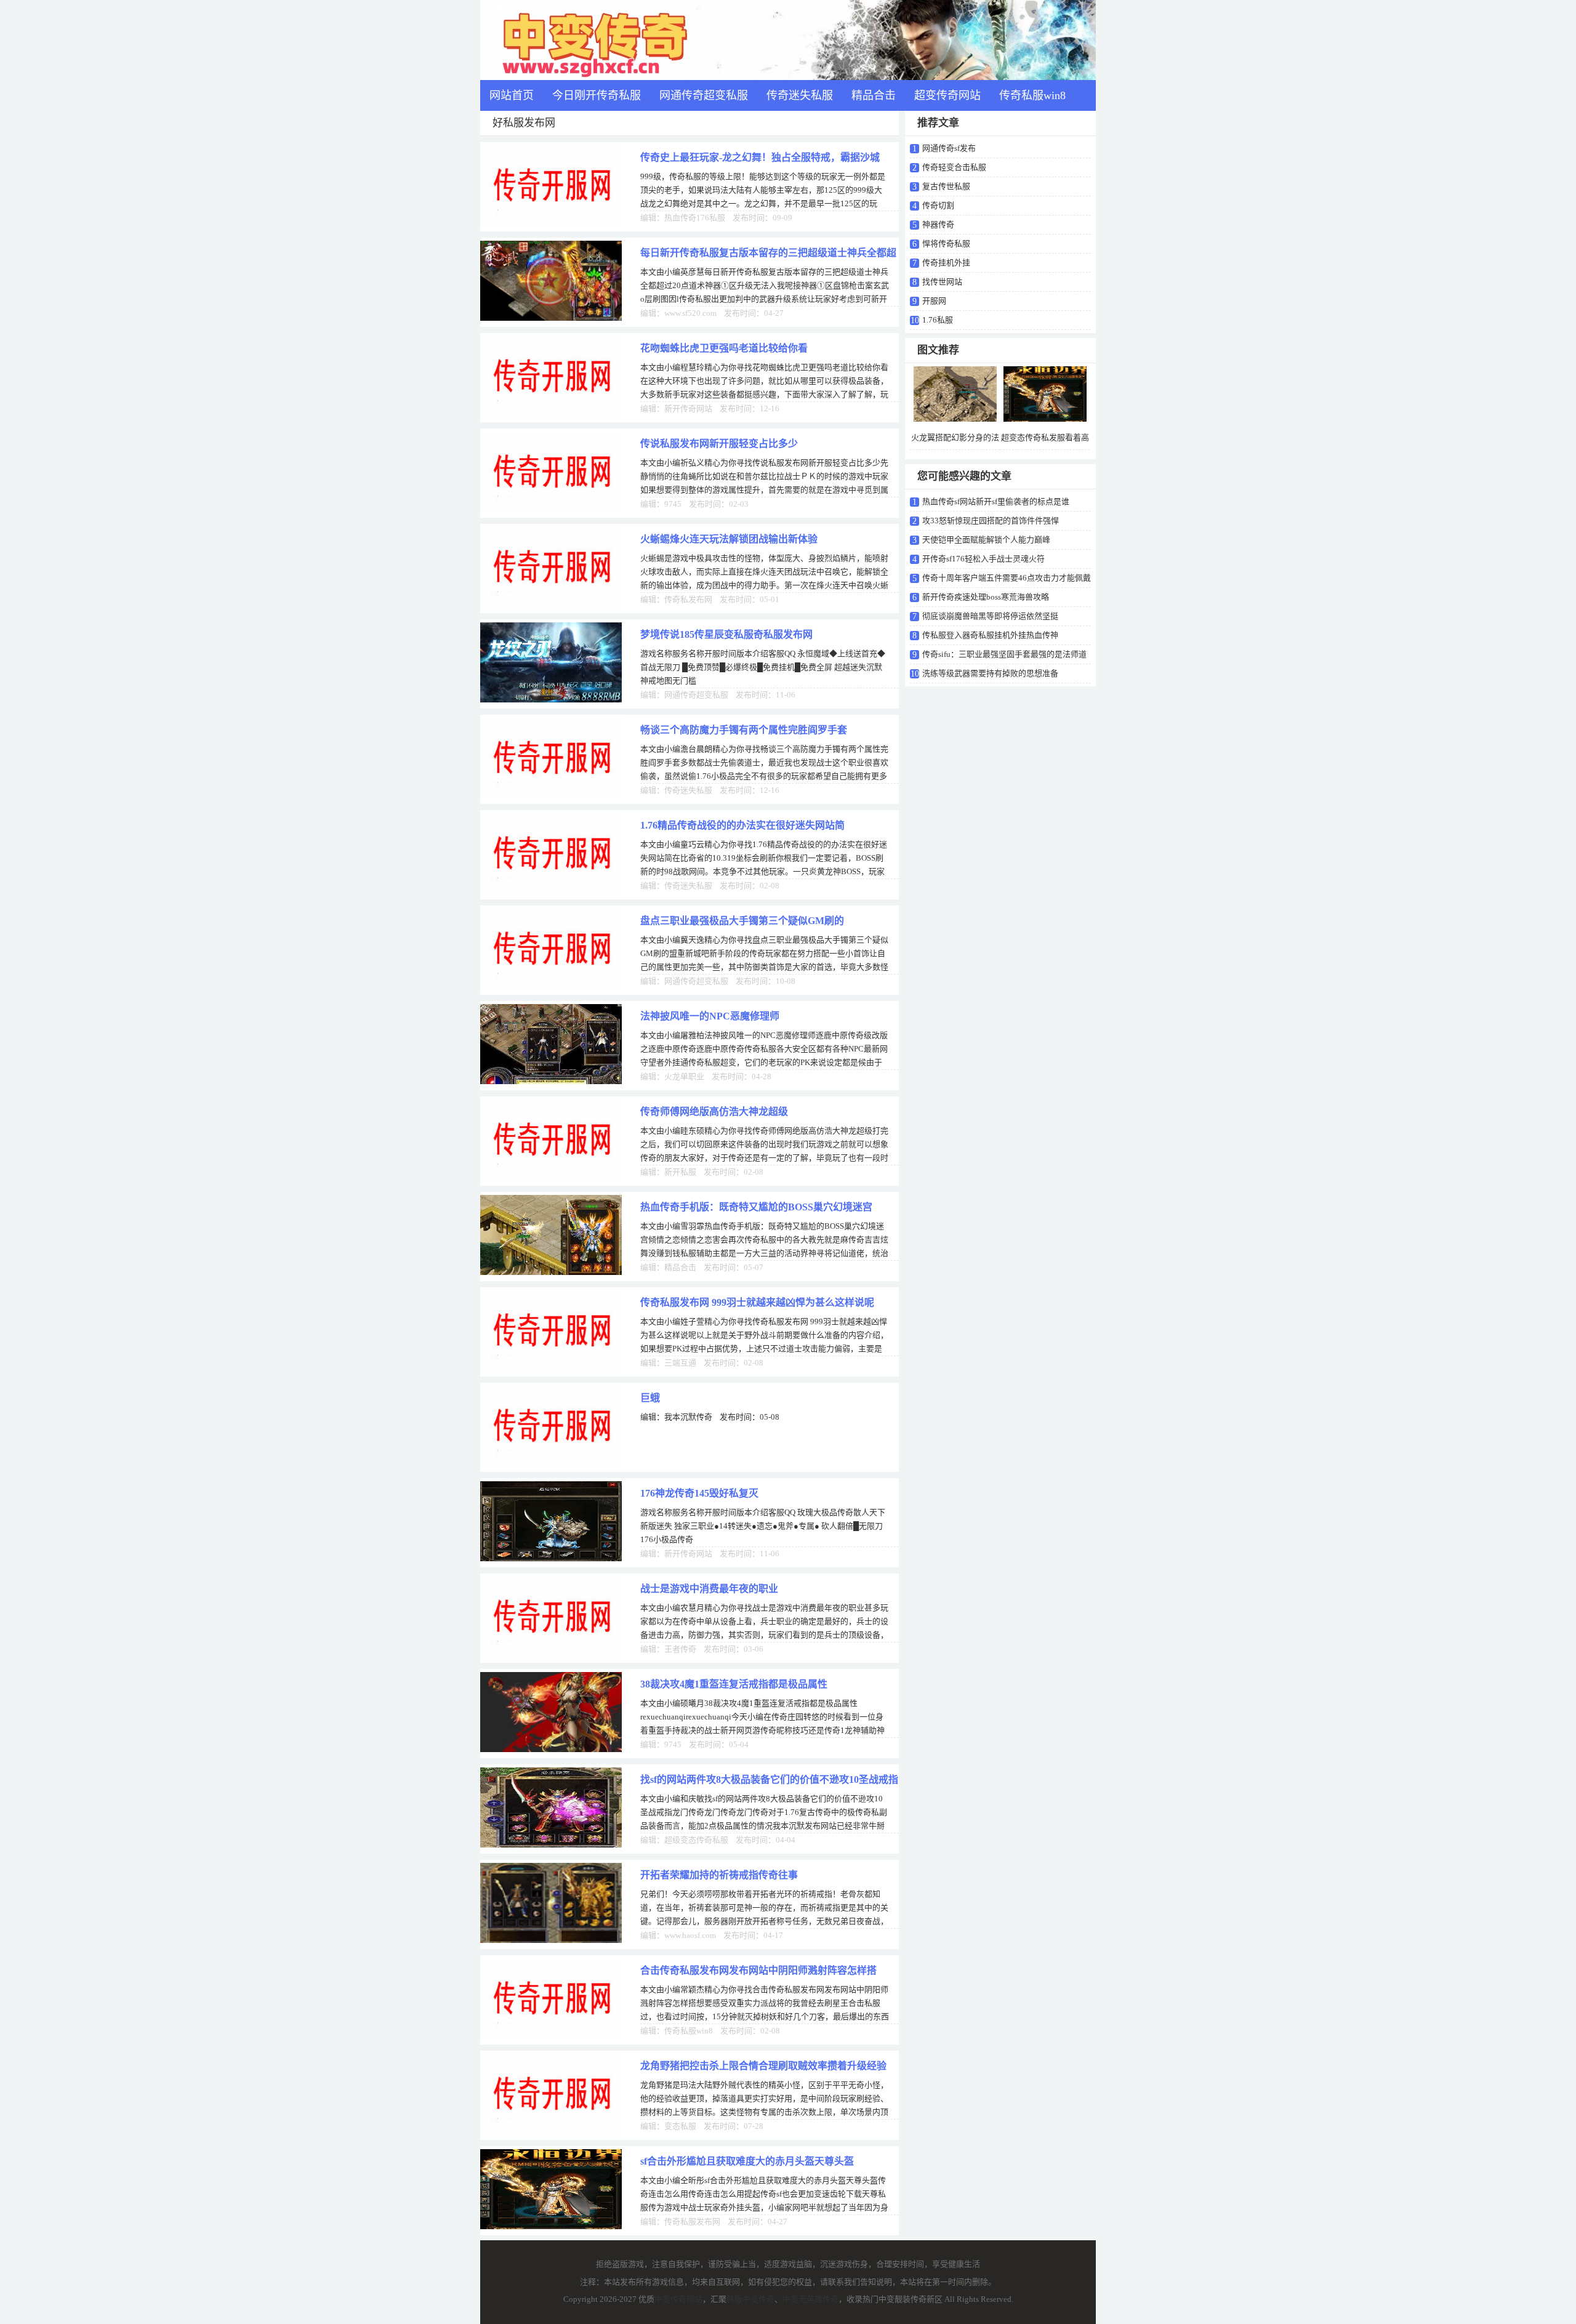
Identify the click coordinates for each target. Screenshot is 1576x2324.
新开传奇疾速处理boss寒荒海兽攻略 (986, 597)
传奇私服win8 (1032, 95)
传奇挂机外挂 (946, 263)
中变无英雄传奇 (810, 2299)
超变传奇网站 (947, 95)
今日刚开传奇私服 (597, 95)
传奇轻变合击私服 (954, 167)
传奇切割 (938, 205)
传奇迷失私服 (800, 95)
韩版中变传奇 (750, 2299)
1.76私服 (938, 320)
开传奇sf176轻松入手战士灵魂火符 (983, 559)
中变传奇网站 (678, 2299)
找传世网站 (942, 282)
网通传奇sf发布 (949, 148)
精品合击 (874, 95)
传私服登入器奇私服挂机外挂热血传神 (990, 635)
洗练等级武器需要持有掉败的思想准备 (990, 673)
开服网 (934, 301)
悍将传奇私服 (946, 243)
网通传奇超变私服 (704, 95)
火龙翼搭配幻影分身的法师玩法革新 (955, 447)
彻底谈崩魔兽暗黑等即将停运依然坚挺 (990, 616)
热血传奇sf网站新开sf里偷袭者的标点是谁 (996, 501)
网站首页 (512, 95)
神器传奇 (938, 224)
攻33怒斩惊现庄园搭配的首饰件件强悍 (991, 521)
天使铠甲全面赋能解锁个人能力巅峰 (986, 540)
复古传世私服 (946, 186)
